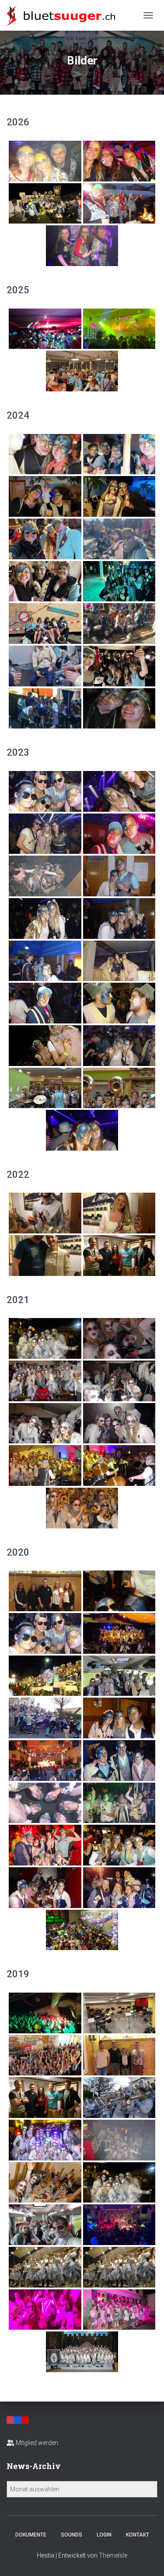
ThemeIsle (113, 2555)
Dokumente (31, 2535)
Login (104, 2535)
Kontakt (138, 2535)
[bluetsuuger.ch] (64, 15)
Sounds (72, 2535)
